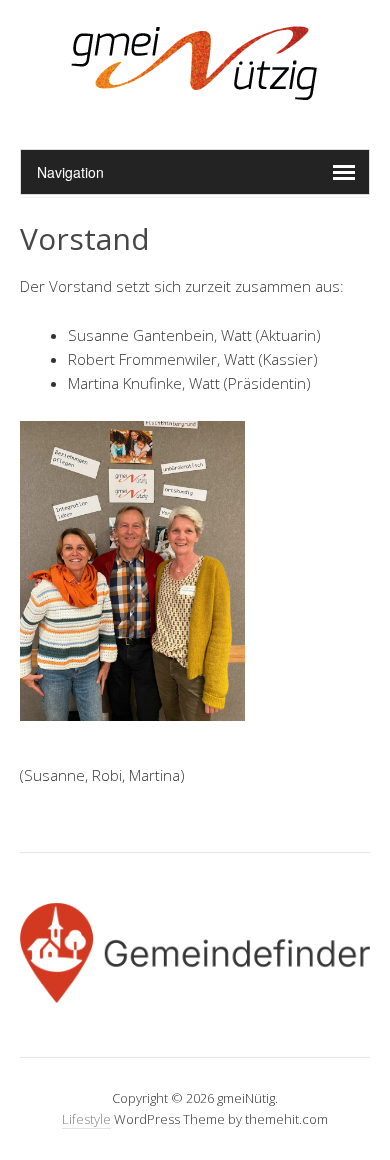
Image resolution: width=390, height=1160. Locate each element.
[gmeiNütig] (195, 98)
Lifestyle (86, 1119)
